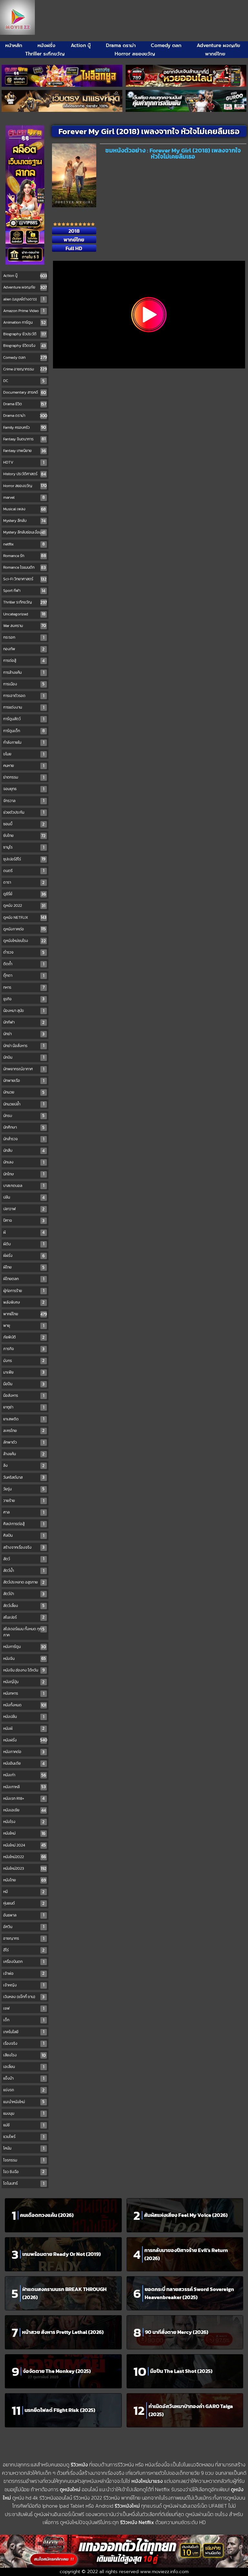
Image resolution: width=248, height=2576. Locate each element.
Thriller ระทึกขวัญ (45, 54)
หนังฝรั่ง (46, 45)
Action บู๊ (81, 45)
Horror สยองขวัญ (135, 54)
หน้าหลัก (14, 45)
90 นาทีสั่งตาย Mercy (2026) (177, 2332)
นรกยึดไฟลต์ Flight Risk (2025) (60, 2410)
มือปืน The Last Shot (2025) (181, 2371)
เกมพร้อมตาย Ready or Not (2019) (62, 2254)
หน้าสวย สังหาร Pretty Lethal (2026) (63, 2332)
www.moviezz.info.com (164, 2572)
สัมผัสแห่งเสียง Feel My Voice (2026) (186, 2215)
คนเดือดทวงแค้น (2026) (47, 2215)
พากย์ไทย (215, 54)
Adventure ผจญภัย (218, 45)
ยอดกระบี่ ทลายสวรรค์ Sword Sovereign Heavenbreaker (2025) (189, 2293)
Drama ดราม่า (121, 45)
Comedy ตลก (166, 45)
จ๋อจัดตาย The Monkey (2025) (57, 2371)
